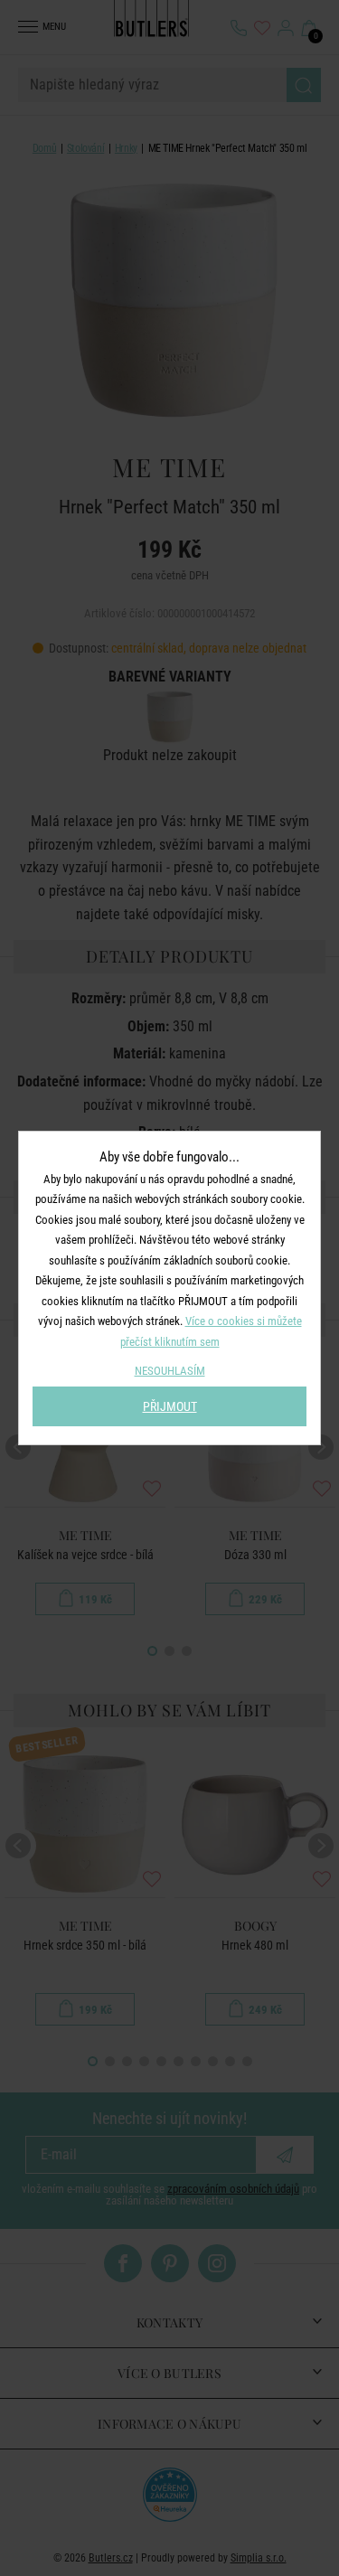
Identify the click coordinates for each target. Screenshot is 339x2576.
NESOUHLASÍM (170, 1371)
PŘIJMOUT (170, 1406)
